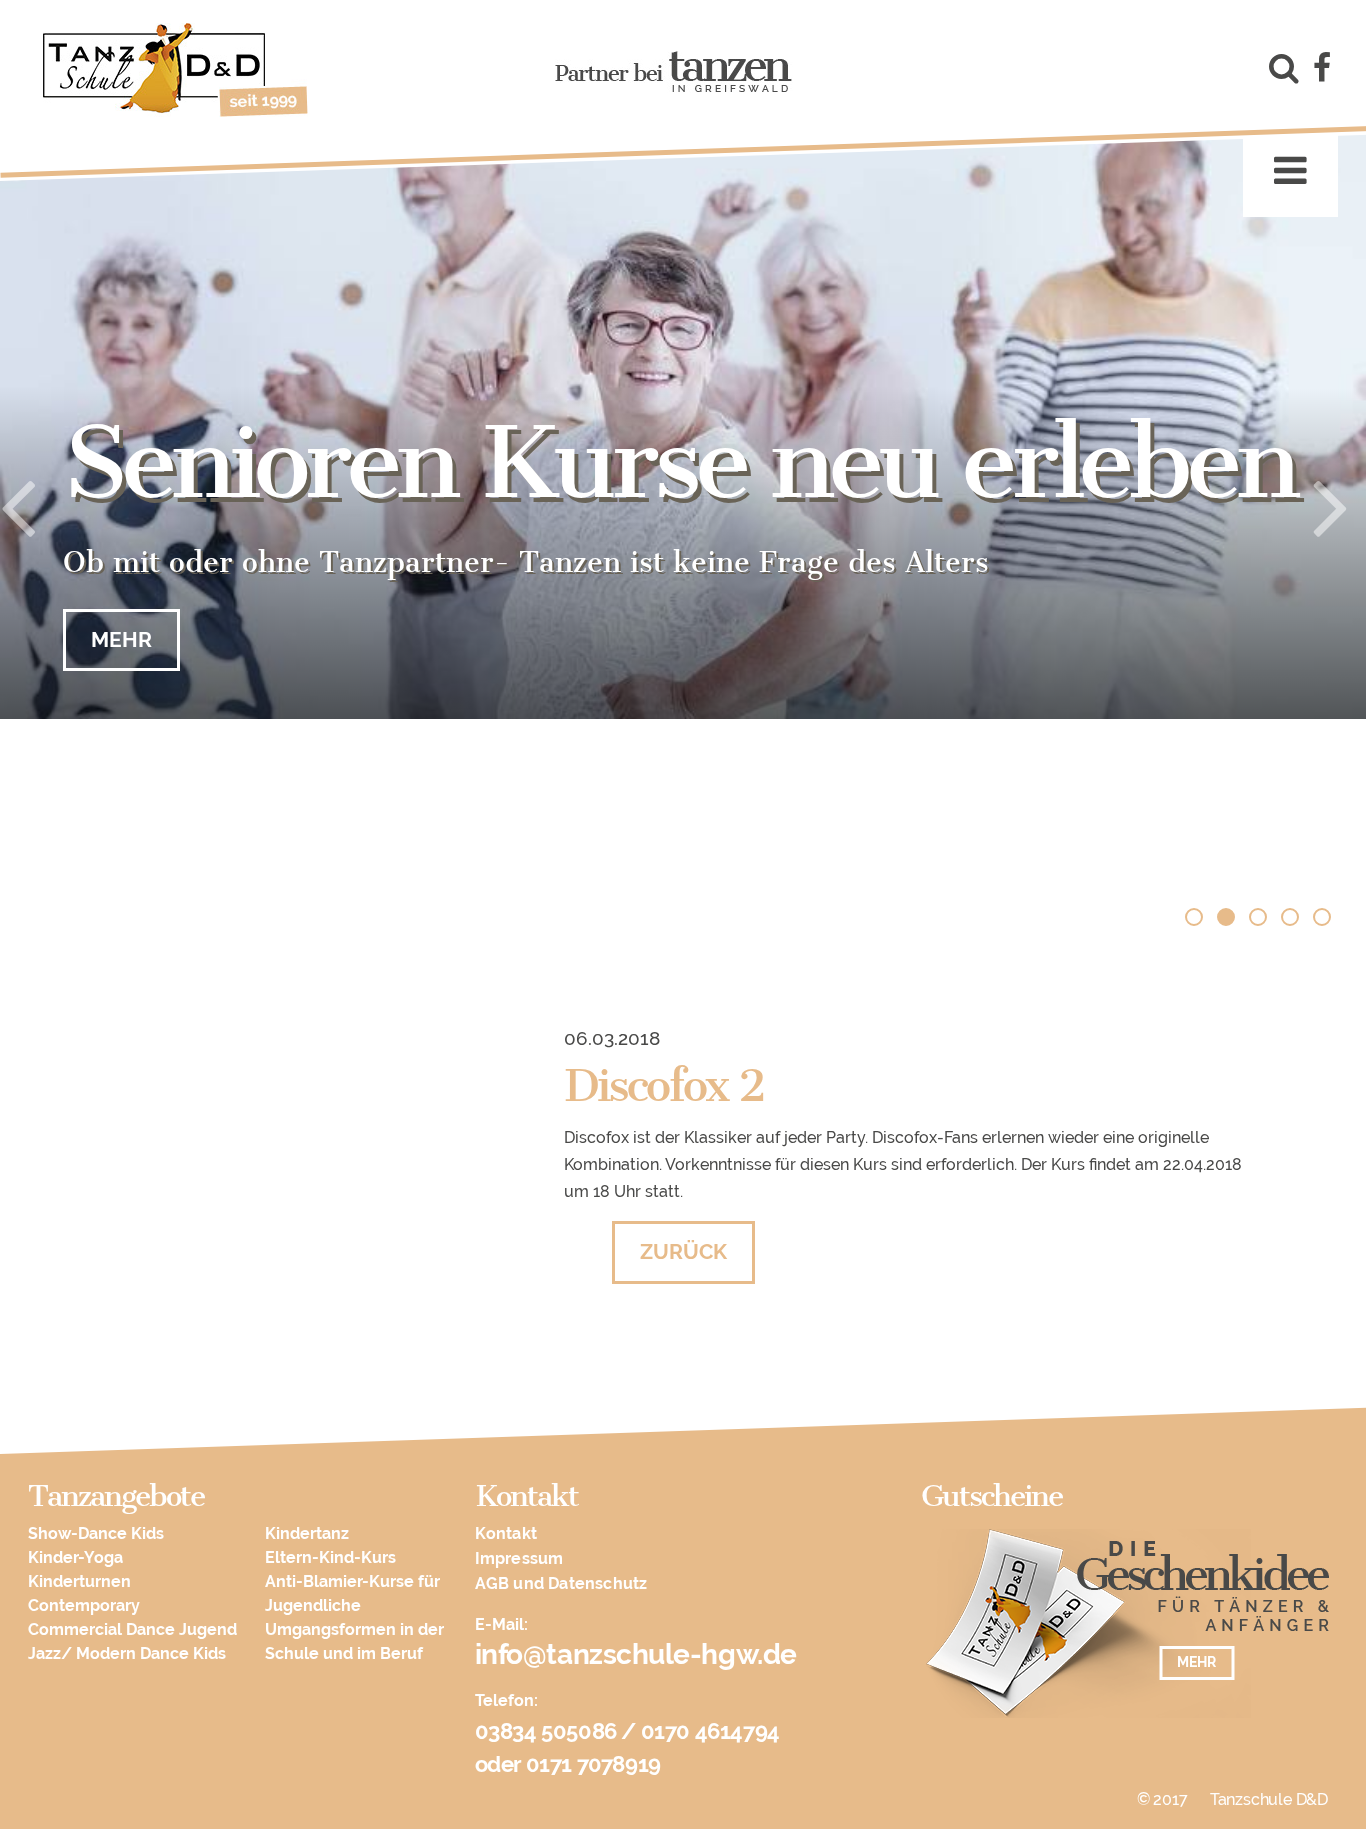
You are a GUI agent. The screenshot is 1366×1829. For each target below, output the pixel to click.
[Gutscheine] (1127, 1633)
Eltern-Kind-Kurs (330, 1557)
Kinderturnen (79, 1581)
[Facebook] (1322, 71)
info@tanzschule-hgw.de (636, 1654)
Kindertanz (307, 1533)
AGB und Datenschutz (561, 1583)
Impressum (519, 1558)
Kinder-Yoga (75, 1557)
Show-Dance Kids (96, 1533)
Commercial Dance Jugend (132, 1629)
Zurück (683, 1251)
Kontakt (506, 1533)
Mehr (121, 639)
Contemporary (84, 1605)
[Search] (1280, 71)
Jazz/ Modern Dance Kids (127, 1653)
